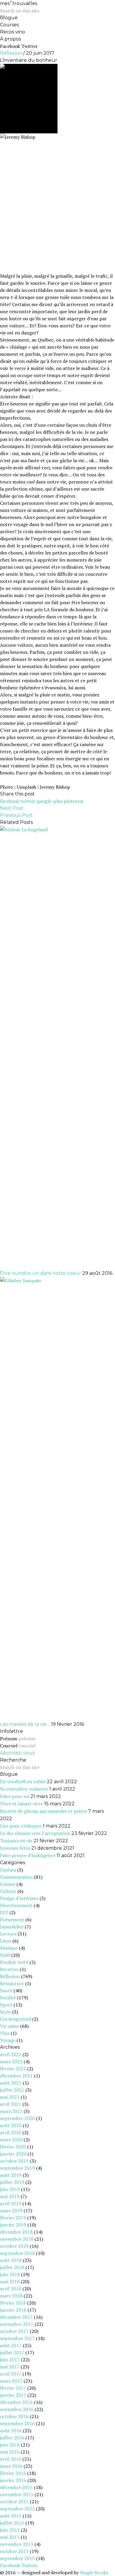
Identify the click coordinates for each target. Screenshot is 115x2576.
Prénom (9, 1739)
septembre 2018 (17, 2253)
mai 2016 (10, 2452)
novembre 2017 (17, 2324)
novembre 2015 (17, 2494)
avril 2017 (11, 2374)
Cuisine (8, 1884)
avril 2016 (11, 2459)
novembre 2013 (17, 2544)
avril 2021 (11, 2104)
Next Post (12, 808)
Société (8, 1998)
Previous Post (16, 815)
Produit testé (14, 1962)
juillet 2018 (12, 2267)
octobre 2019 (14, 2161)
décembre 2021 (16, 2076)
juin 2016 (10, 2445)
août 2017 (11, 2345)
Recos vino (13, 32)
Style (5, 2012)
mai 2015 (10, 2537)
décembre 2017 (16, 2317)
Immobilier (12, 1927)
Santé (6, 1990)
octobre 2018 (14, 2246)
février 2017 (13, 2388)
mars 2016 (11, 2466)
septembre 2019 (17, 2168)
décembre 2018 (16, 2232)
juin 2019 (10, 2189)
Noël (5, 1955)
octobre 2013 (14, 2551)
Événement (12, 1920)
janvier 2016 (13, 2480)
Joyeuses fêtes (15, 1848)
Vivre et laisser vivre (22, 1804)
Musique (9, 1948)
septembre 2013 (17, 2558)
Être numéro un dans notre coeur (41, 1273)
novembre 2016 (17, 2409)
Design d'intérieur (19, 1898)
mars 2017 (11, 2381)
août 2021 (11, 2083)
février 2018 (13, 2303)
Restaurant (12, 1983)
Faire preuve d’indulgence (28, 1855)
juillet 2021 (12, 2090)
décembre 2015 (16, 2487)
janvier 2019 (13, 2225)
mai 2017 (10, 2367)
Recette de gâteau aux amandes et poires (43, 1811)
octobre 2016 (14, 2416)
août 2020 (11, 2125)
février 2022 (13, 2069)
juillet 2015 (12, 2523)
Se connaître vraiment (24, 1789)
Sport (6, 2005)
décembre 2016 (16, 2402)
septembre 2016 (17, 2423)
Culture (8, 1891)
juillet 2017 (12, 2352)
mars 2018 (11, 2296)
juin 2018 (10, 2274)
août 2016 (11, 2431)
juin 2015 (10, 2530)
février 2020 (13, 2147)
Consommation (16, 1877)
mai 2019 (10, 2196)
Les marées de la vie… (25, 1724)
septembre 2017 (17, 2338)
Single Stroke (94, 2572)
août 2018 (11, 2260)
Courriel (9, 1746)
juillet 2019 (12, 2182)
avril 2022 (11, 2054)
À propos (10, 39)
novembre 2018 (17, 2239)
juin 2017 (10, 2360)
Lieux (6, 1941)
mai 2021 (10, 2097)
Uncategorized (15, 2019)
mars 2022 (11, 2061)
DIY (4, 1912)
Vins (5, 2033)
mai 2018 (10, 2281)
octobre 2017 (14, 2331)
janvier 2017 (13, 2395)
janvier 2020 (13, 2154)
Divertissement (16, 1905)
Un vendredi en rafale (23, 1781)
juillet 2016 (12, 2438)
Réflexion (11, 53)
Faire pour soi (15, 1796)
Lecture (8, 1934)
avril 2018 (11, 2289)
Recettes (9, 1969)
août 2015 (11, 2516)
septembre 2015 (17, 2509)
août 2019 (11, 2175)
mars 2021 (11, 2111)
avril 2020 (11, 2132)
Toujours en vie (16, 1841)
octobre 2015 (14, 2501)
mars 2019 (11, 2210)
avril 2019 (11, 2203)
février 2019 (13, 2218)
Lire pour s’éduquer (21, 1826)
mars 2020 (11, 2140)
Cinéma (8, 1870)
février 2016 (13, 2473)
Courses (9, 25)
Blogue (9, 18)
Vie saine (9, 2026)
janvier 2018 (13, 2310)
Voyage (8, 2040)
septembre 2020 (17, 2118)
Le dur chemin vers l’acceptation (35, 1833)
